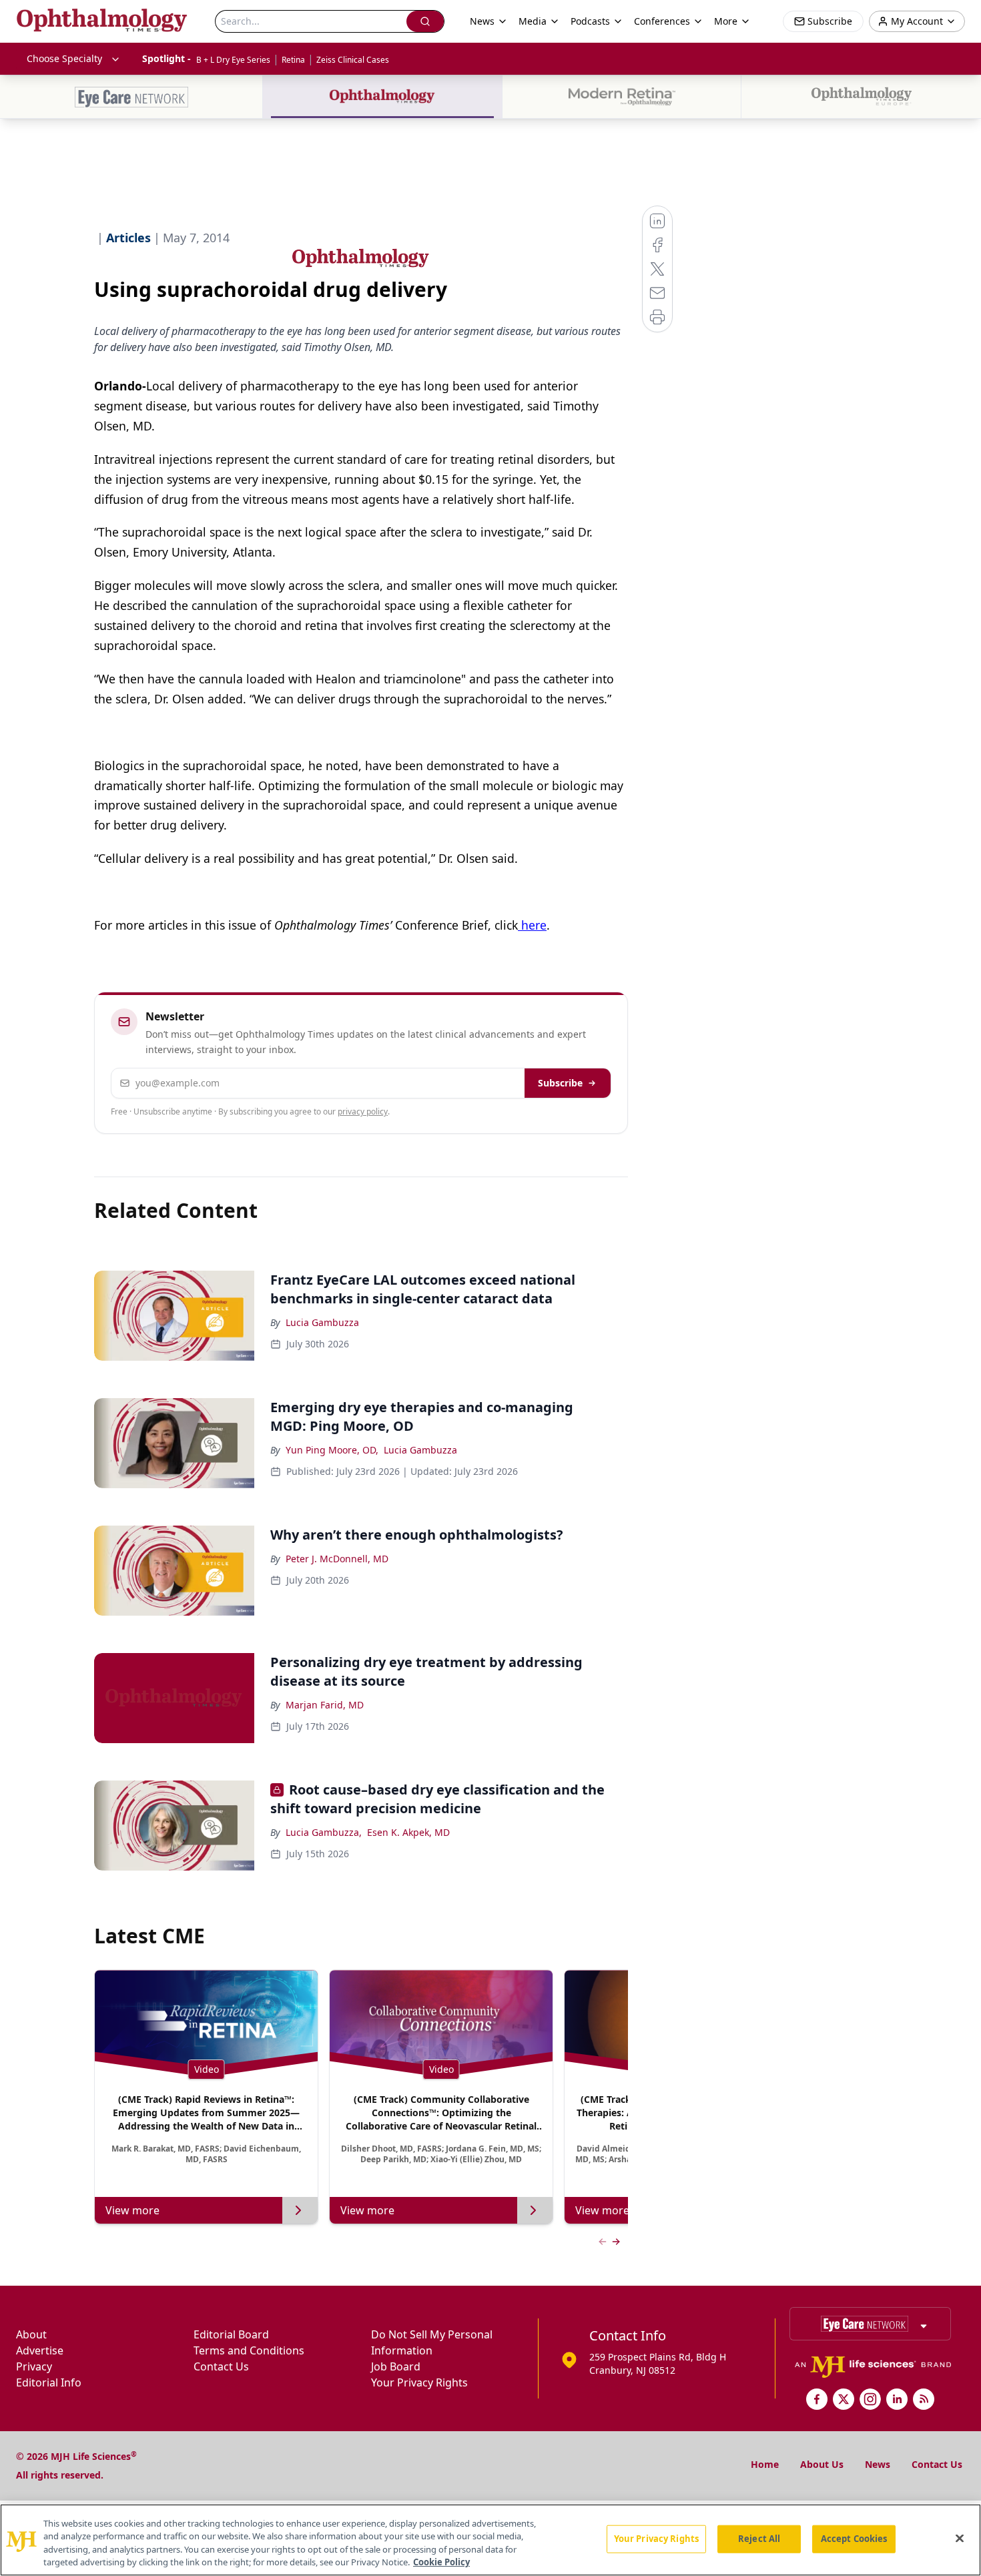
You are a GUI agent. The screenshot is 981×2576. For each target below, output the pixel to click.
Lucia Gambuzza (322, 1322)
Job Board (396, 2366)
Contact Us (221, 2366)
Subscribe (560, 1083)
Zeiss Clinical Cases (353, 60)
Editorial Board (231, 2334)
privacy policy (363, 1111)
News (878, 2464)
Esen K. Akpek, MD (408, 1832)
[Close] (960, 2538)
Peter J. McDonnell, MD (337, 1559)
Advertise (40, 2350)
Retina (293, 60)
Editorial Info (49, 2382)
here (532, 925)
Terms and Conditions (249, 2350)
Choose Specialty (64, 58)
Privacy (34, 2366)
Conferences (662, 21)
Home (765, 2464)
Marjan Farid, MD (325, 1705)
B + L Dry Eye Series (233, 60)
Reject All (759, 2539)
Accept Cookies (854, 2539)
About (31, 2334)
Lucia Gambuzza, (324, 1832)
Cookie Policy (441, 2562)
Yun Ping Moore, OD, (332, 1450)
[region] (490, 2540)
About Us (822, 2464)
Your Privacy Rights (419, 2382)
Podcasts (590, 21)
